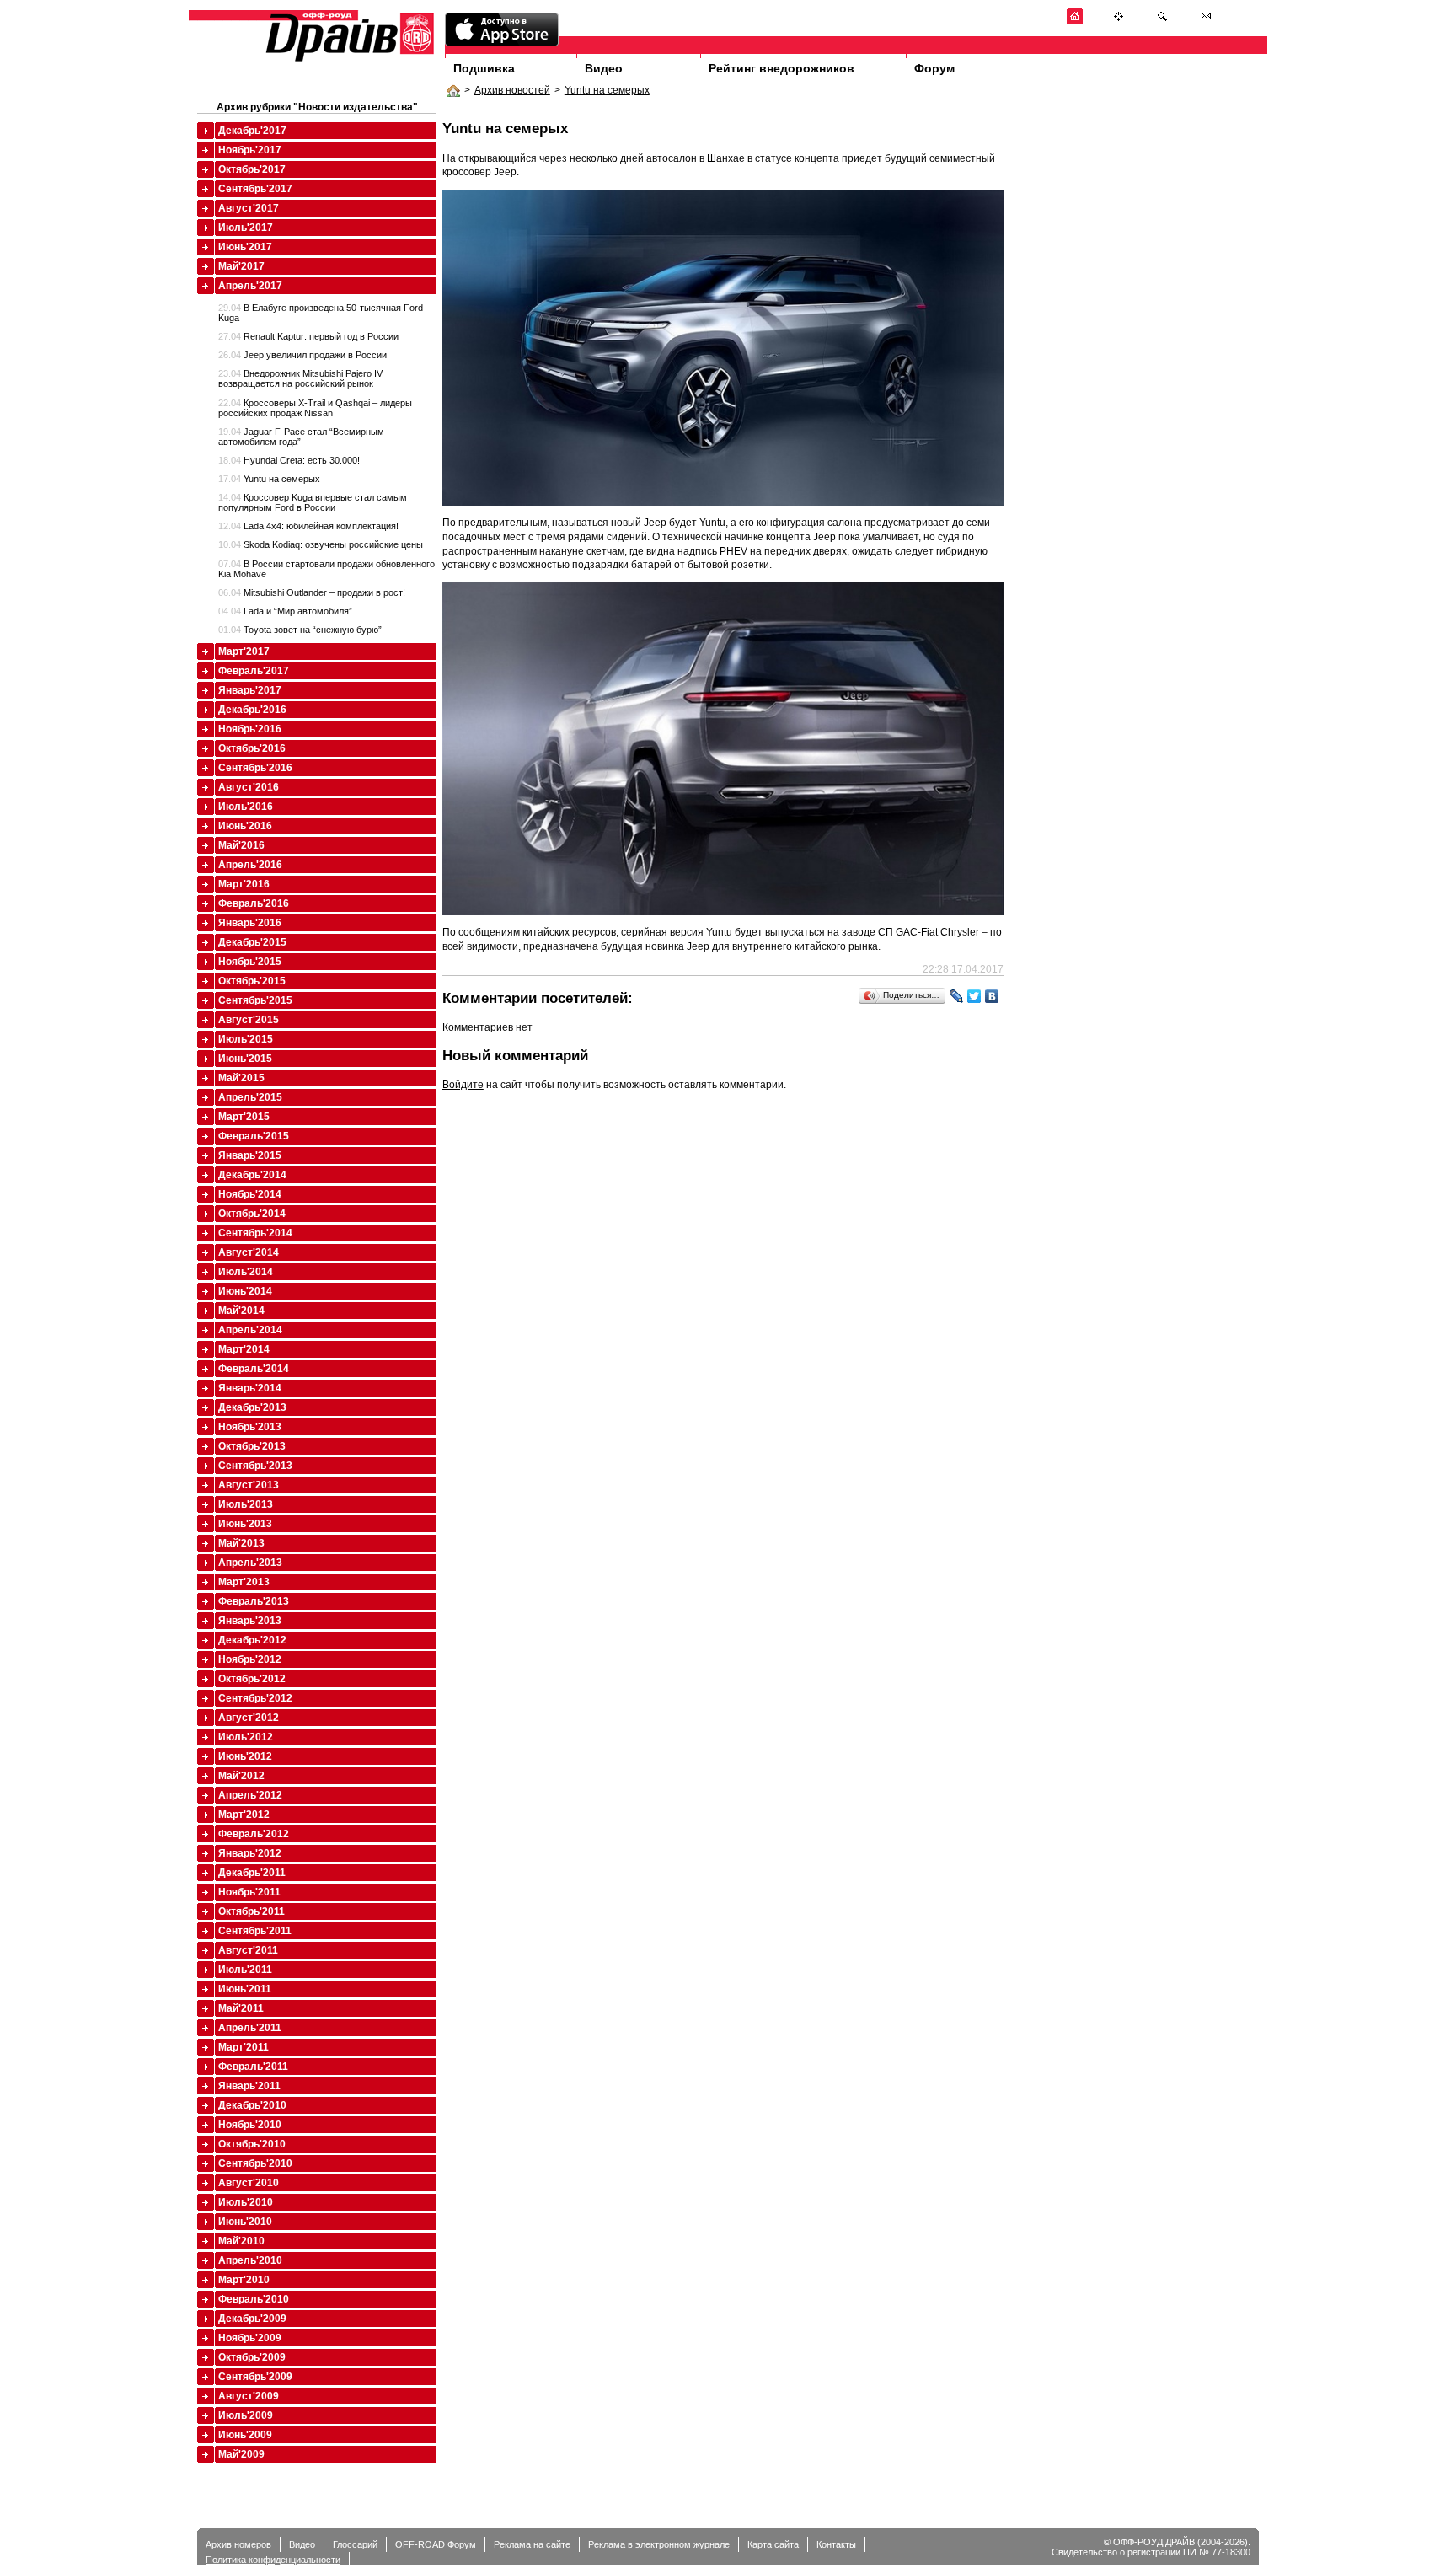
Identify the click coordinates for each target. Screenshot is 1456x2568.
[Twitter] (974, 996)
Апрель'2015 (250, 1097)
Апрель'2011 (250, 2028)
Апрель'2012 (250, 1795)
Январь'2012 (250, 1853)
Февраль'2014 (254, 1369)
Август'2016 (249, 787)
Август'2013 (249, 1485)
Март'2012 (244, 1815)
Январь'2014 (250, 1388)
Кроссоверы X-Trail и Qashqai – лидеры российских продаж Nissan (315, 408)
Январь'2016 (250, 923)
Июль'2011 (245, 1970)
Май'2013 (241, 1543)
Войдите (463, 1085)
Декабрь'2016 (252, 710)
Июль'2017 (246, 228)
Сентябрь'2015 (255, 1000)
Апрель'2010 (250, 2260)
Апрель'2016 (250, 865)
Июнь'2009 (245, 2435)
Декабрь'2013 (252, 1407)
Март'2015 (244, 1117)
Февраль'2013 (254, 1601)
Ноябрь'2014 (250, 1194)
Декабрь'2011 (252, 1873)
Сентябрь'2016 (255, 768)
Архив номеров (238, 2544)
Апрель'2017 (250, 286)
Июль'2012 (246, 1737)
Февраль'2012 (254, 1834)
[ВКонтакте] (992, 996)
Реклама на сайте (532, 2544)
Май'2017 (241, 266)
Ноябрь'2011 (249, 1892)
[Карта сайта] (1119, 21)
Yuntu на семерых (607, 90)
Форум (934, 68)
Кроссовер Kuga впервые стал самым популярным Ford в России (313, 502)
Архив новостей (512, 90)
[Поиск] (1162, 21)
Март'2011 (244, 2047)
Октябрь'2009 (252, 2357)
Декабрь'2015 (252, 942)
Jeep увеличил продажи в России (302, 355)
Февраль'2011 (253, 2067)
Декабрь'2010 (252, 2105)
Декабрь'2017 (252, 131)
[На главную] (1075, 21)
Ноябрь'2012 (250, 1659)
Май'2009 (241, 2454)
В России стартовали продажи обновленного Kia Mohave (327, 569)
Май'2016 (241, 845)
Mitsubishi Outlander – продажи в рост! (312, 592)
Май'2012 (241, 1776)
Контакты (836, 2544)
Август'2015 (249, 1020)
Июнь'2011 (245, 1989)
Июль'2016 (246, 807)
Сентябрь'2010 (255, 2163)
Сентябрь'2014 (255, 1233)
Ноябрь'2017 (250, 150)
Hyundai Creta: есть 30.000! (289, 460)
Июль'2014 (246, 1272)
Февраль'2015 (254, 1136)
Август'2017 (249, 208)
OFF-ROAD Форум (436, 2544)
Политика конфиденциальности (273, 2560)
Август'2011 (248, 1950)
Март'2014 (244, 1349)
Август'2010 (249, 2183)
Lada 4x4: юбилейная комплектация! (308, 526)
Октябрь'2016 (252, 748)
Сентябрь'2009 (255, 2377)
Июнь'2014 (245, 1291)
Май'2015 (241, 1078)
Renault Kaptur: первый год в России (308, 336)
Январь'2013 (250, 1621)
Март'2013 (244, 1582)
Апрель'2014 (250, 1330)
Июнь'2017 (245, 247)
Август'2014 (249, 1252)
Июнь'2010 (245, 2222)
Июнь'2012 (245, 1756)
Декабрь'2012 (252, 1640)
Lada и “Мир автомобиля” (285, 611)
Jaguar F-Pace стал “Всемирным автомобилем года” (301, 437)
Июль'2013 (246, 1504)
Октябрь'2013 (252, 1446)
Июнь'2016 (245, 826)
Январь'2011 (249, 2086)
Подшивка (484, 68)
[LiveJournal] (957, 996)
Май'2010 (241, 2241)
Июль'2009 (246, 2415)
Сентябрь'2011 (255, 1931)
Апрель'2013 (250, 1563)
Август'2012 (249, 1718)
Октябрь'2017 (252, 169)
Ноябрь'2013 (250, 1427)
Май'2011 (241, 2008)
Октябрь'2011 (252, 1911)
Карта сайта (773, 2544)
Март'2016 (244, 884)
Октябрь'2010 (252, 2144)
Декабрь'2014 (252, 1175)
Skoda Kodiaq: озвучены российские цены (321, 544)
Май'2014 (241, 1311)
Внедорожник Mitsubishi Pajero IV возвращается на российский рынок (300, 378)
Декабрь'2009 (252, 2319)
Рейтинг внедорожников (782, 68)
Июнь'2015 (245, 1059)
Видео (604, 68)
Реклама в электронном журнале (659, 2544)
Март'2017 (244, 651)
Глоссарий (355, 2544)
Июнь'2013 (245, 1524)
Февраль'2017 (254, 671)
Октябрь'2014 (252, 1214)
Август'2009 (249, 2396)
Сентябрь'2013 (255, 1466)
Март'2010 (244, 2280)
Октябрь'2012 (252, 1679)
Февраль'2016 (254, 903)
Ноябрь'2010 (250, 2125)
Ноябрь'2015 (250, 962)
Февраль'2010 (254, 2299)
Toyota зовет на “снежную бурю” (300, 630)
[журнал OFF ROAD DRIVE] (348, 60)
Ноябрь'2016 (250, 729)
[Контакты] (1206, 21)
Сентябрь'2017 (255, 189)
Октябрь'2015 (252, 981)
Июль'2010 (246, 2202)
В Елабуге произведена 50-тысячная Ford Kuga (321, 313)
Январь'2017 (250, 690)
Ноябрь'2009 (250, 2338)
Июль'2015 (246, 1039)
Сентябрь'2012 (255, 1698)
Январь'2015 (250, 1155)
